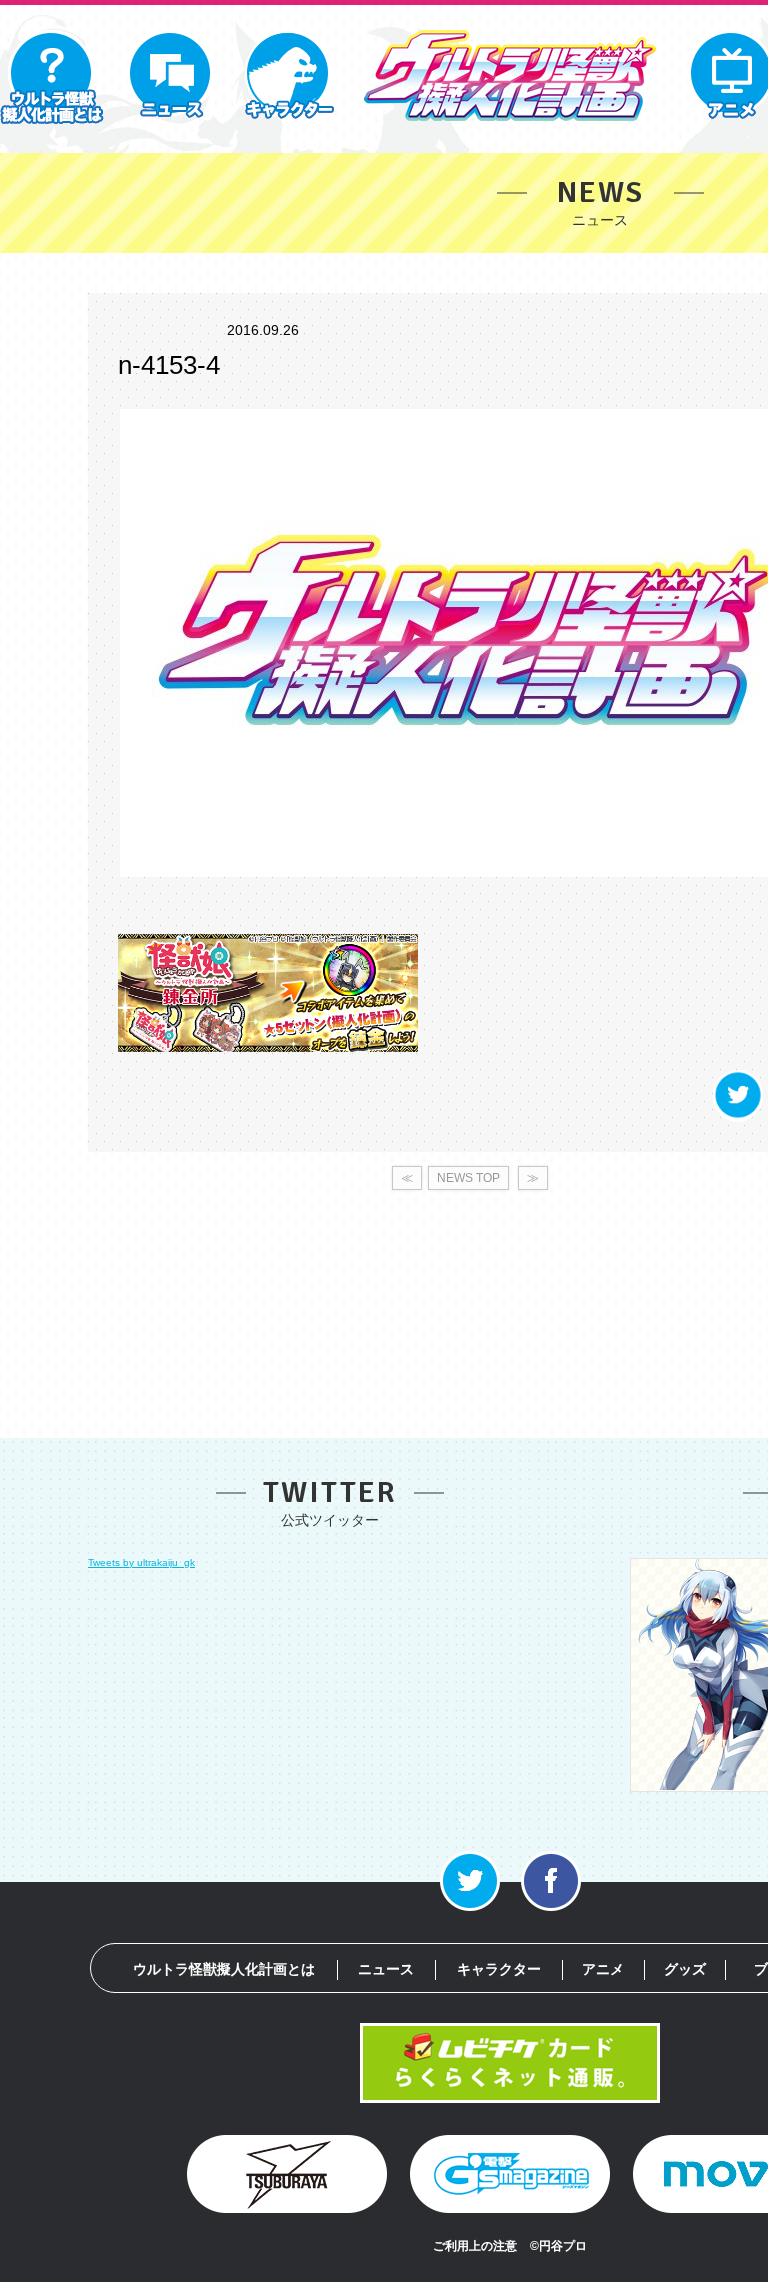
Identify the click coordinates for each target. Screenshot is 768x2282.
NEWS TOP (468, 1178)
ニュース (386, 1969)
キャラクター (499, 1969)
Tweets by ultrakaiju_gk (141, 1562)
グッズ (685, 1969)
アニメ (603, 1969)
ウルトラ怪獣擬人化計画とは (224, 1969)
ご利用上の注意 (475, 2246)
